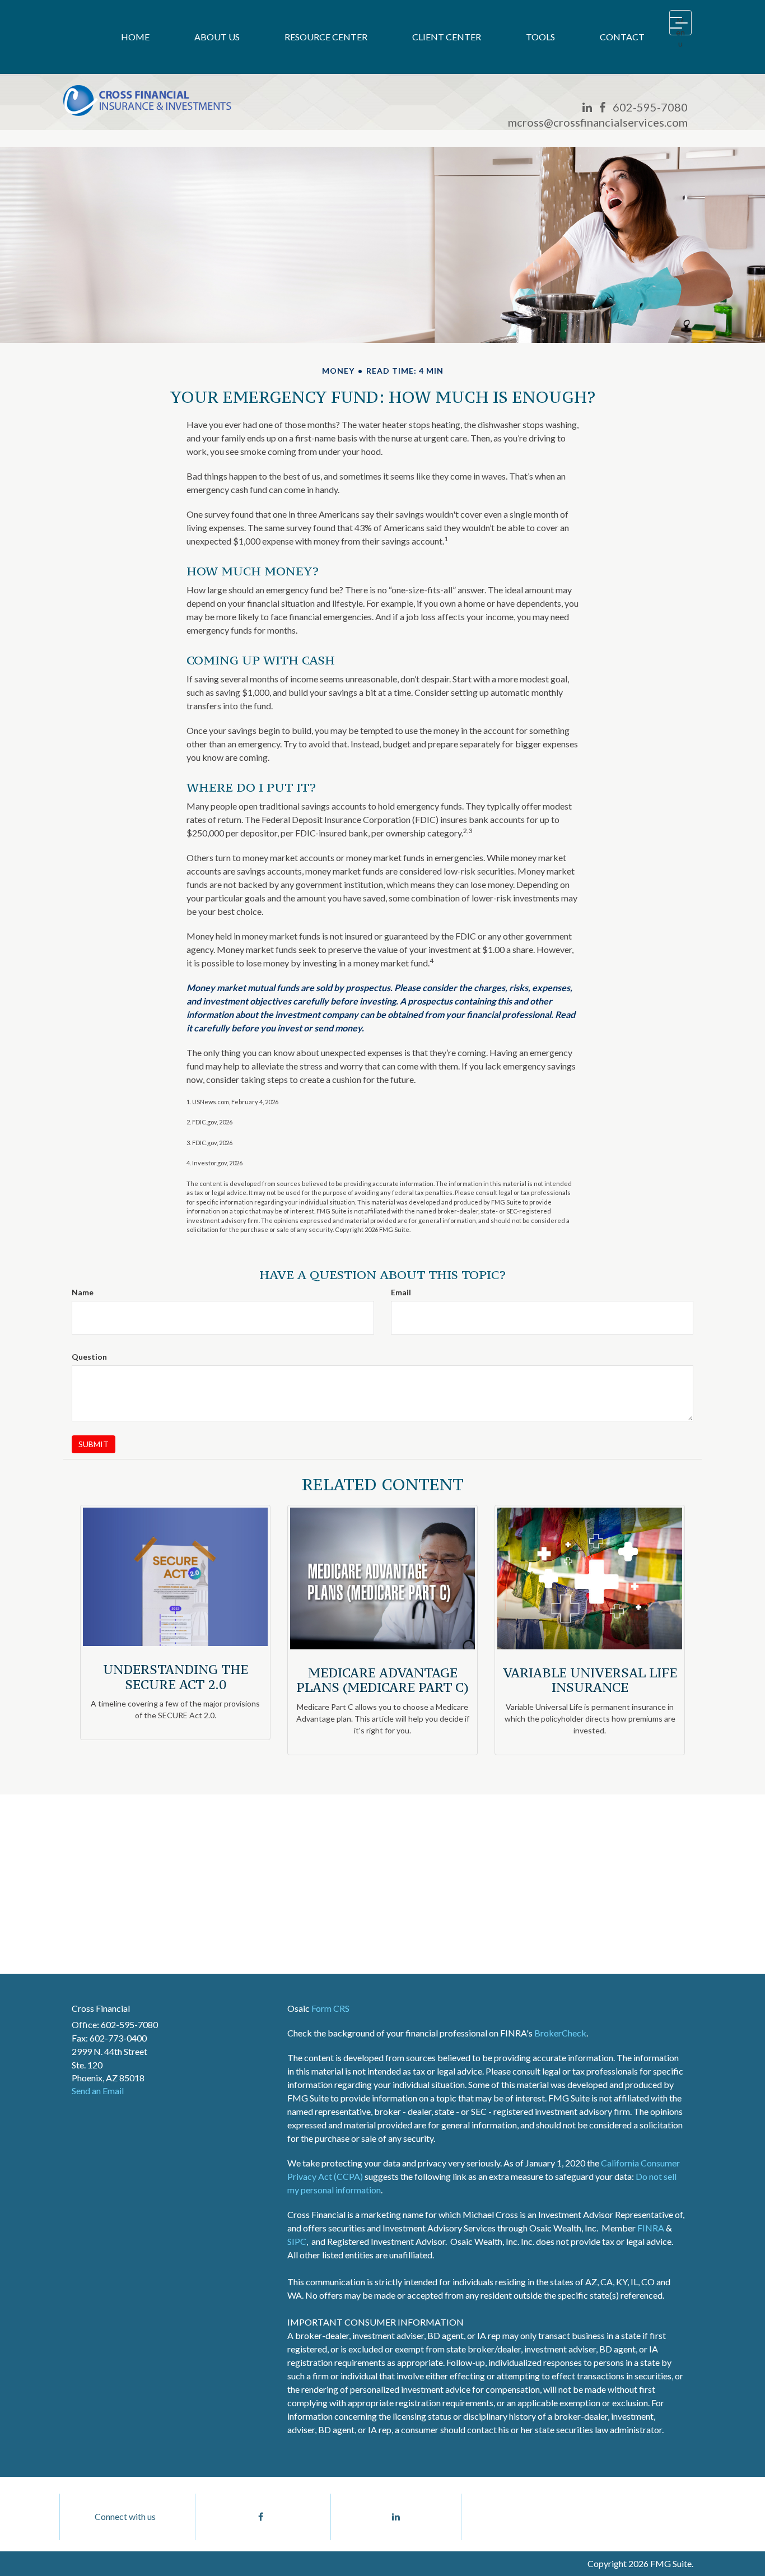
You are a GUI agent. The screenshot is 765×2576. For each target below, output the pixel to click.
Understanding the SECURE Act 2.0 (176, 1677)
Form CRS (330, 2008)
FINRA (651, 2228)
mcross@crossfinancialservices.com (598, 122)
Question (89, 1357)
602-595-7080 (650, 107)
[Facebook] (602, 107)
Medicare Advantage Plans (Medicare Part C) (382, 1680)
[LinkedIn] (587, 107)
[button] (217, 37)
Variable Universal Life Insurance (590, 1680)
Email (401, 1292)
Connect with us (125, 2516)
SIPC (297, 2241)
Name (83, 1292)
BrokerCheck (560, 2033)
